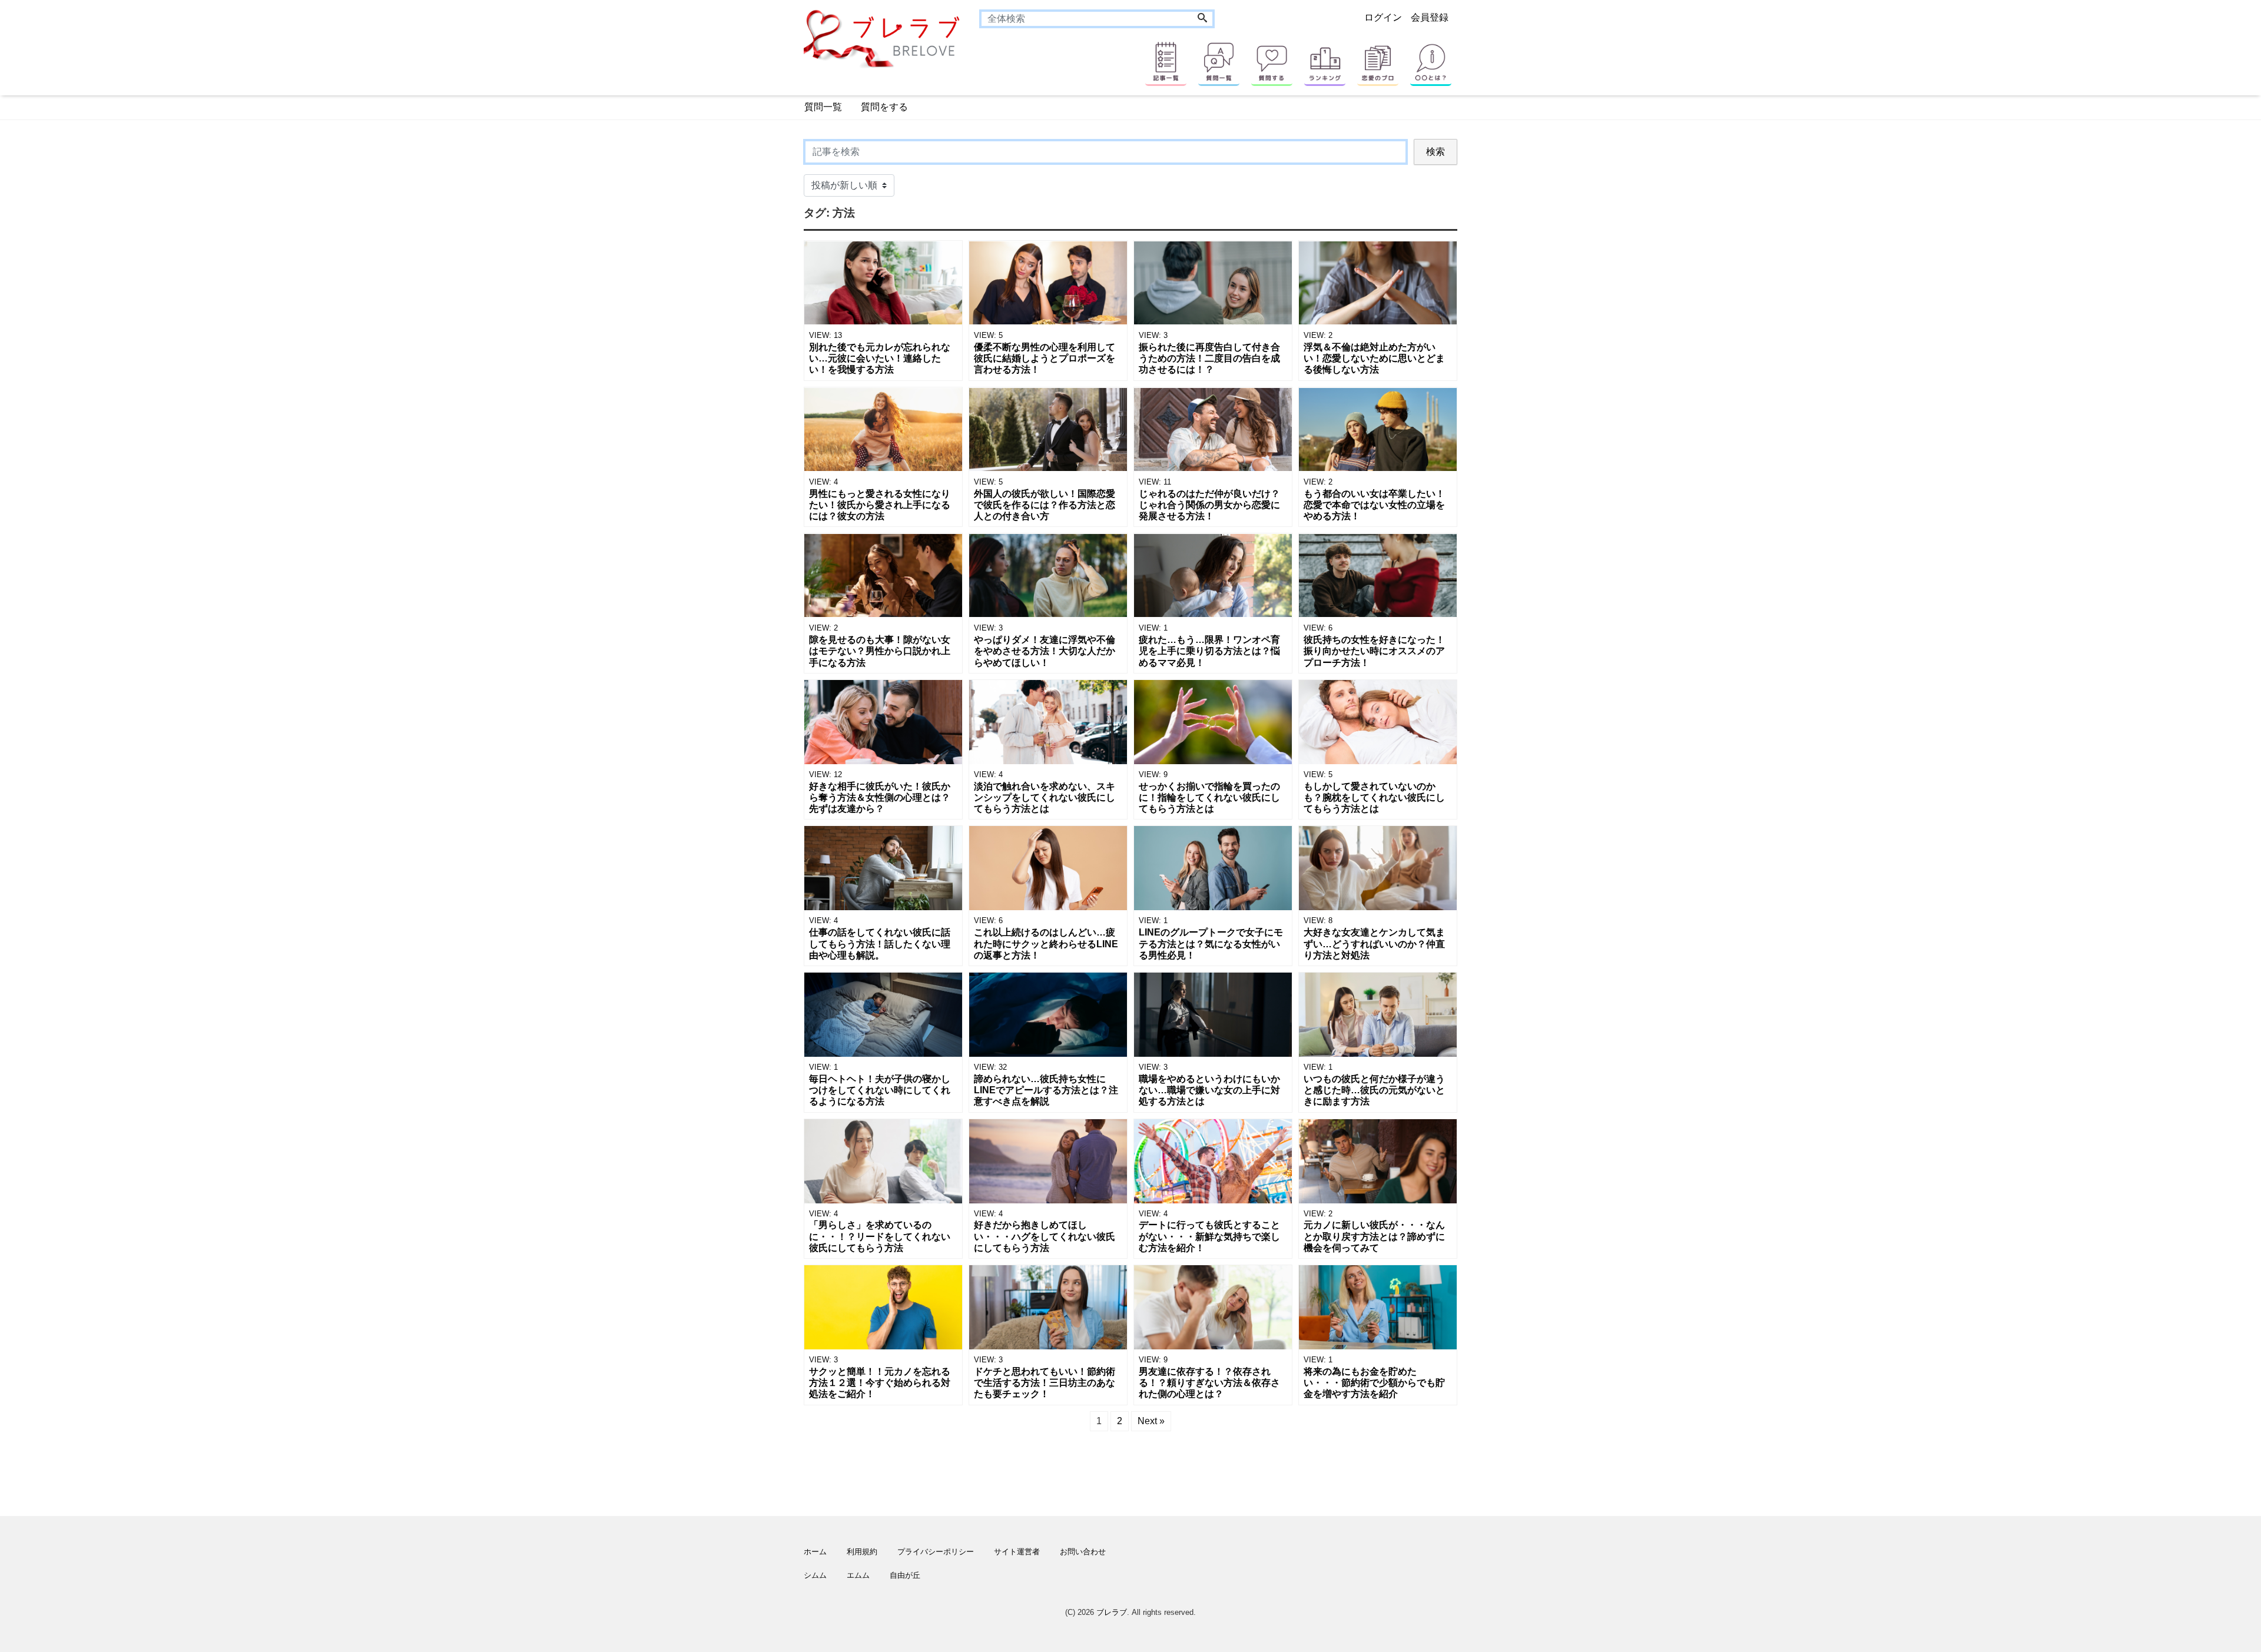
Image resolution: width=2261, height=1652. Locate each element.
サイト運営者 (1017, 1552)
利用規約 (862, 1552)
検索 (1435, 152)
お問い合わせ (1083, 1552)
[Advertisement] (748, 492)
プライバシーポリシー (936, 1552)
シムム (815, 1575)
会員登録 (1430, 17)
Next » (1151, 1421)
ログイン (1383, 17)
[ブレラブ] (883, 38)
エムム (858, 1575)
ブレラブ (1112, 1612)
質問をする (884, 107)
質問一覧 (823, 107)
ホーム (815, 1552)
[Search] (1202, 19)
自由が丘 (905, 1575)
